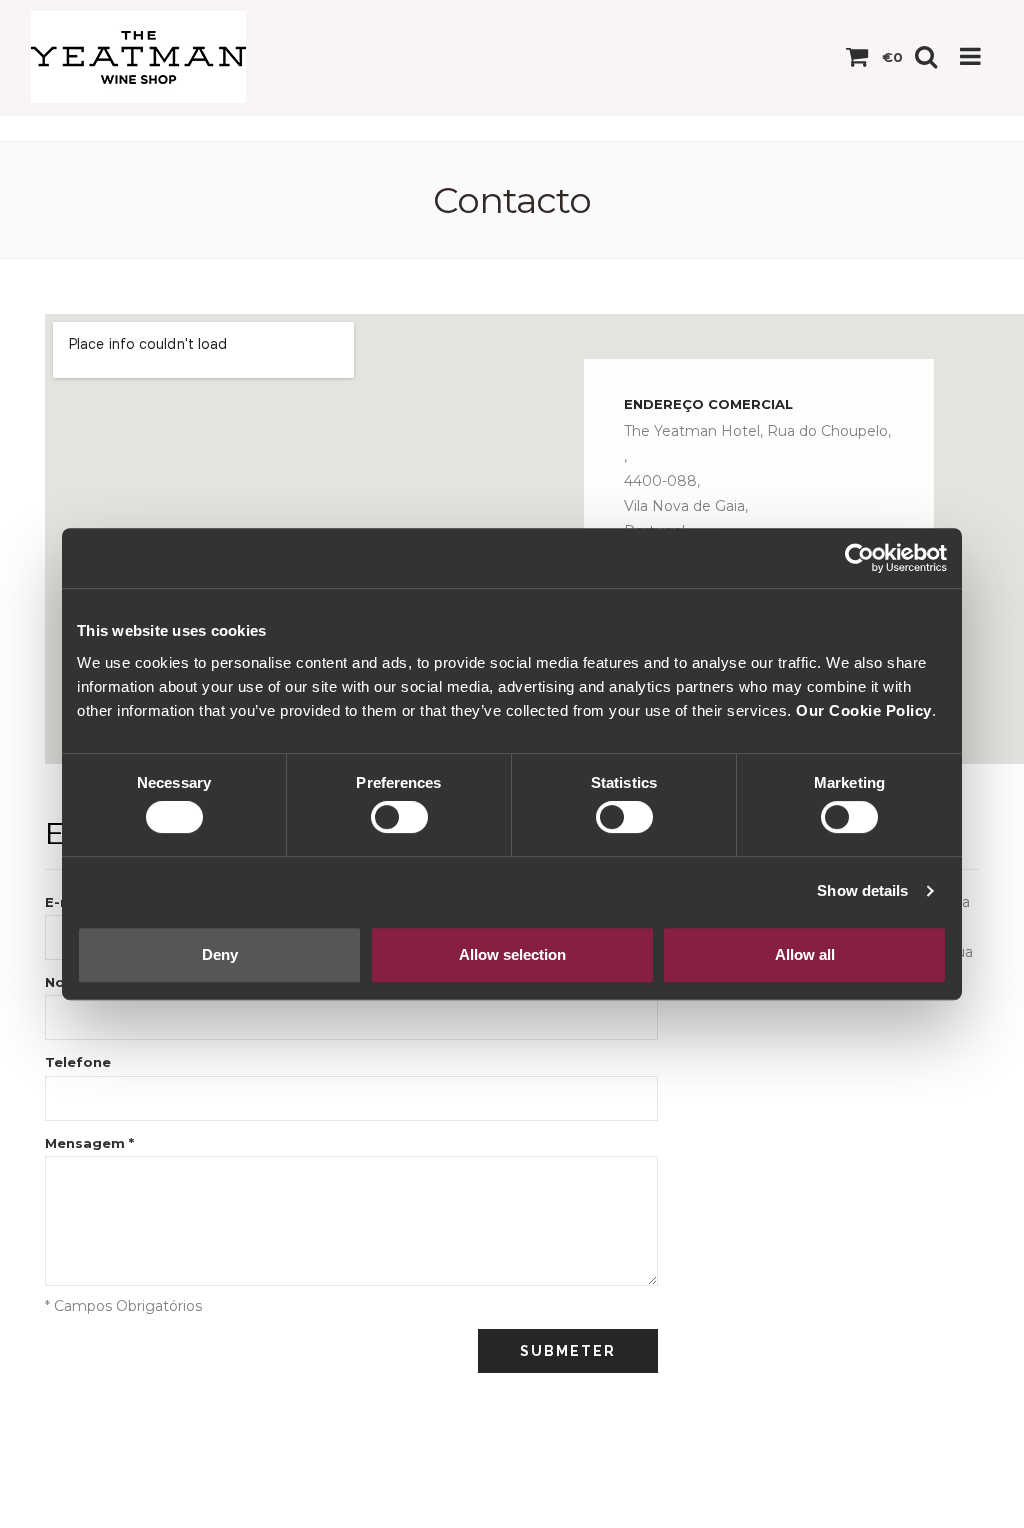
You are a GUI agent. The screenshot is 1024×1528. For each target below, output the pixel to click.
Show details (862, 890)
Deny (220, 954)
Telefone (78, 1061)
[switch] (399, 817)
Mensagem (89, 1143)
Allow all (805, 954)
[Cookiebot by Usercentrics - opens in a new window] (859, 558)
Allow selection (512, 954)
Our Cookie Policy (864, 710)
